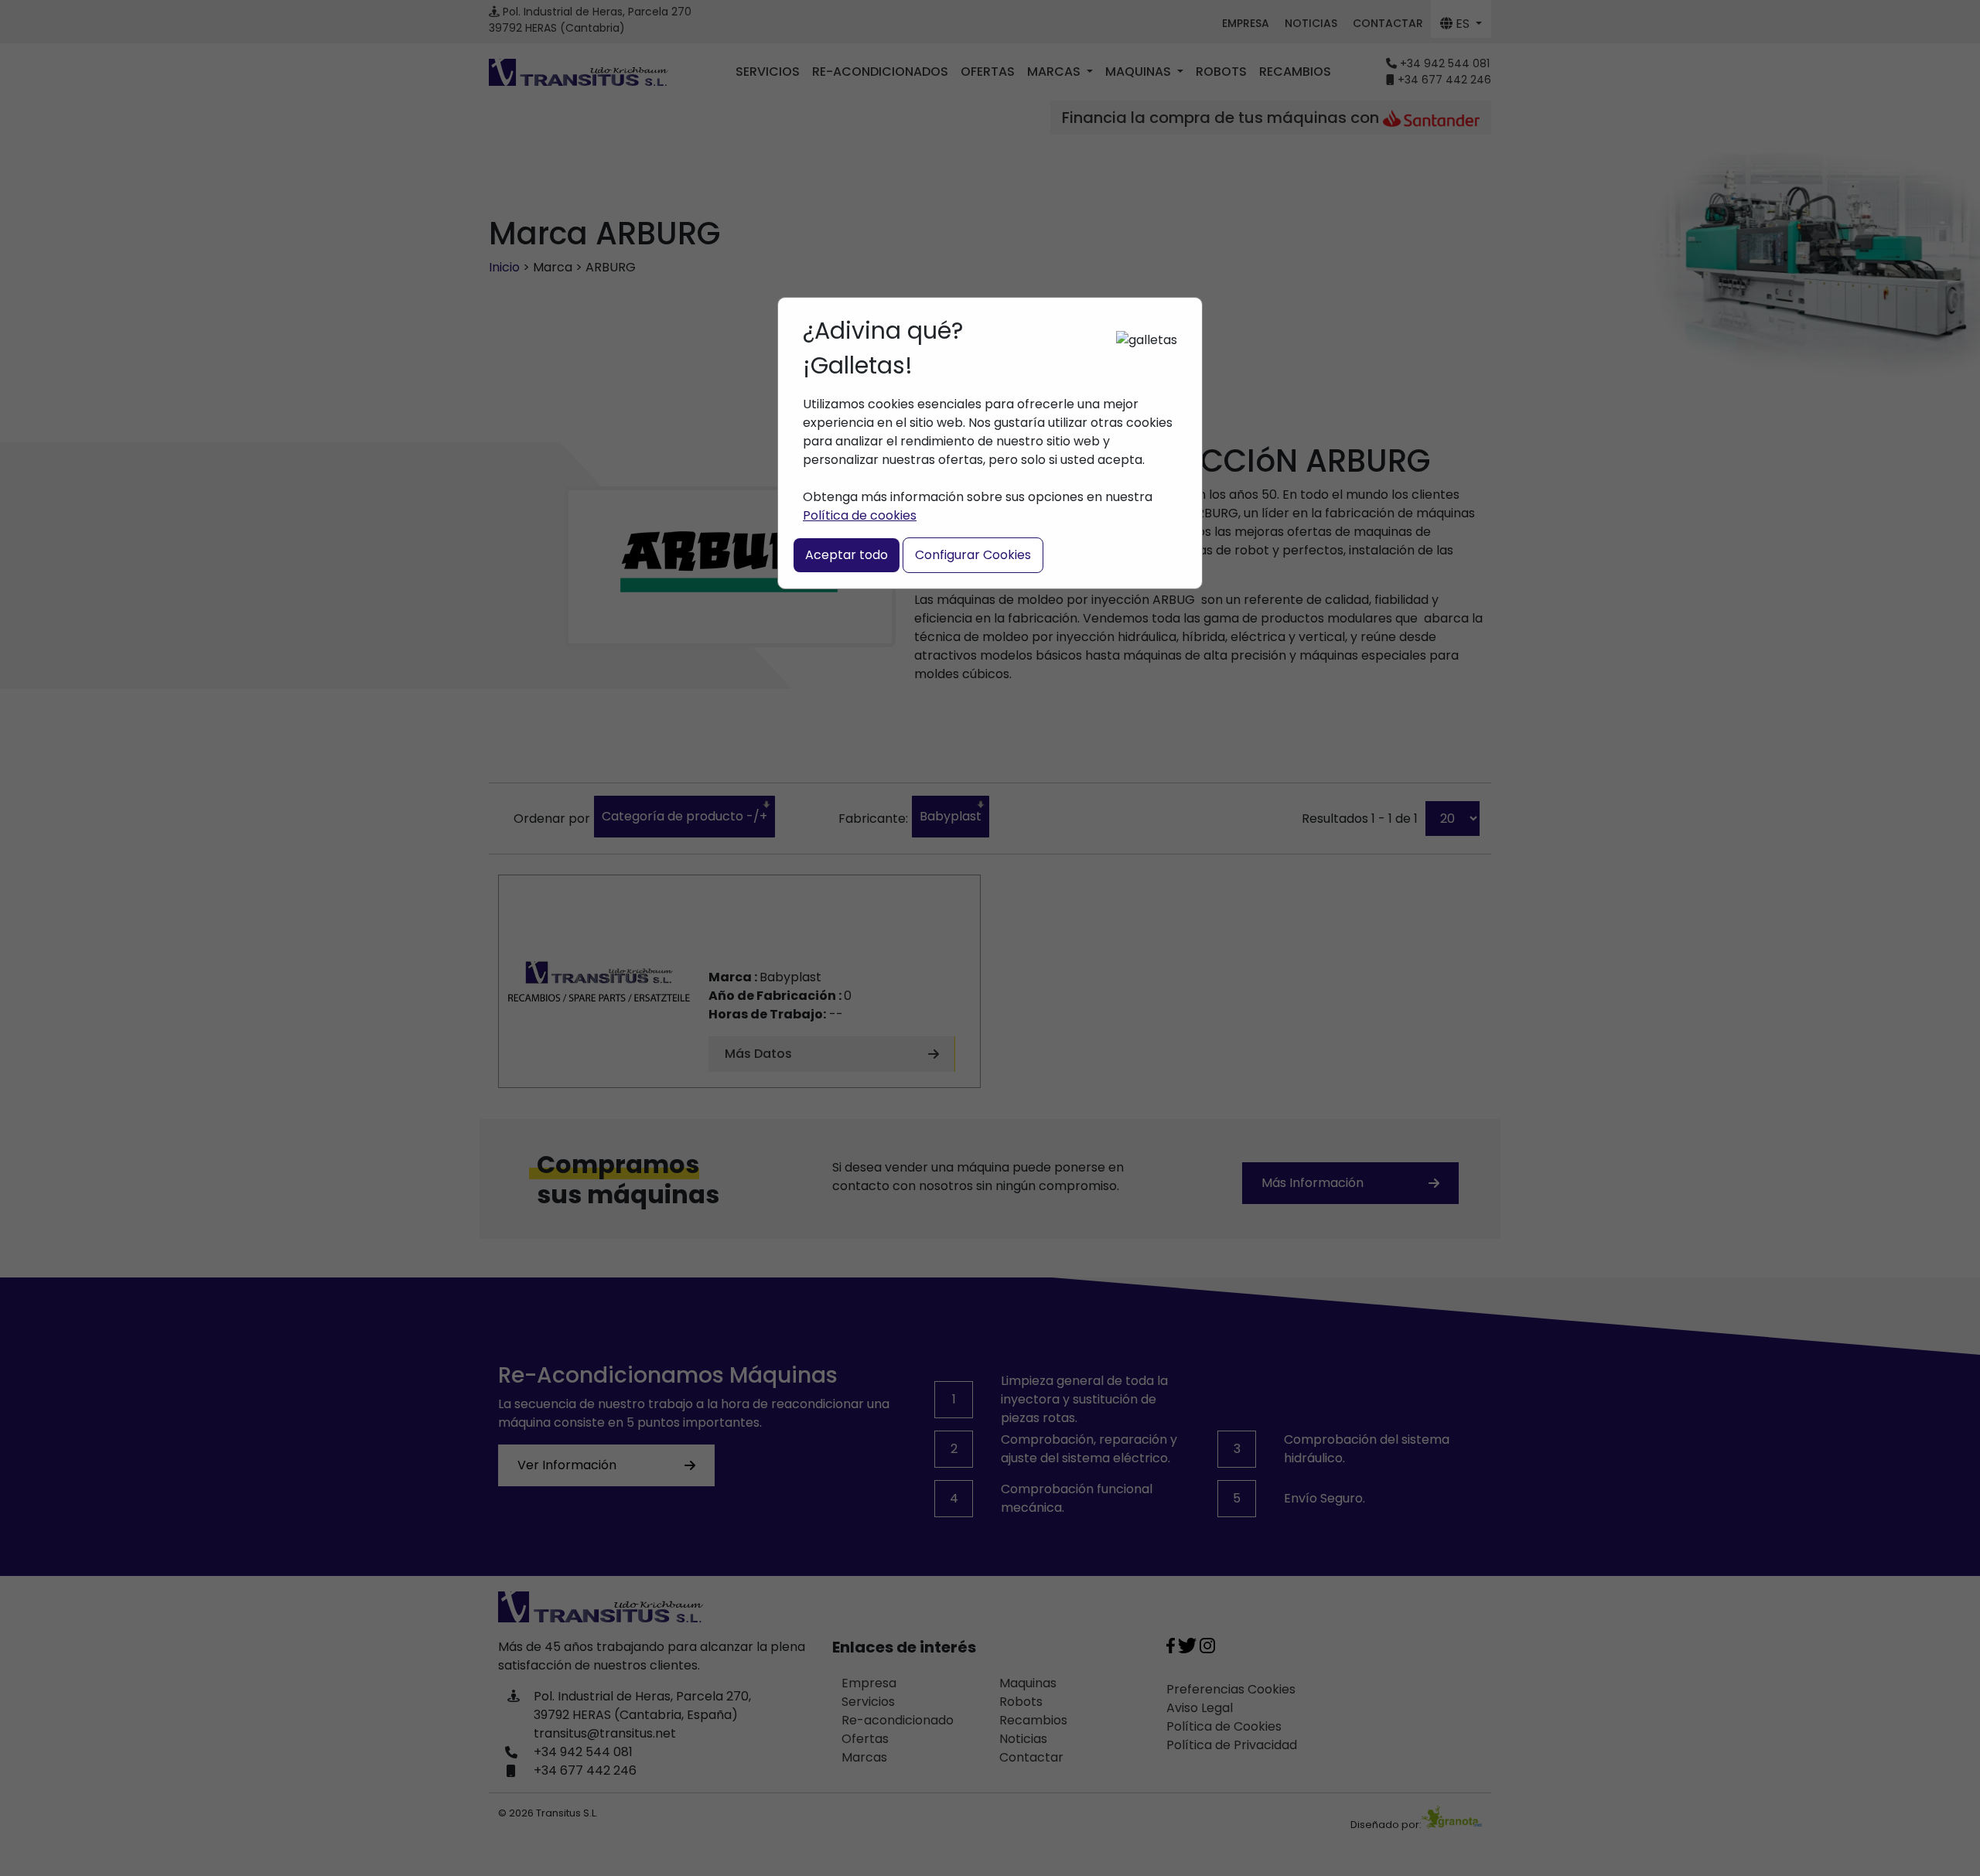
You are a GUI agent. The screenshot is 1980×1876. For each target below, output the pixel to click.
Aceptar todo (847, 555)
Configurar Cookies (973, 555)
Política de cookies (860, 515)
